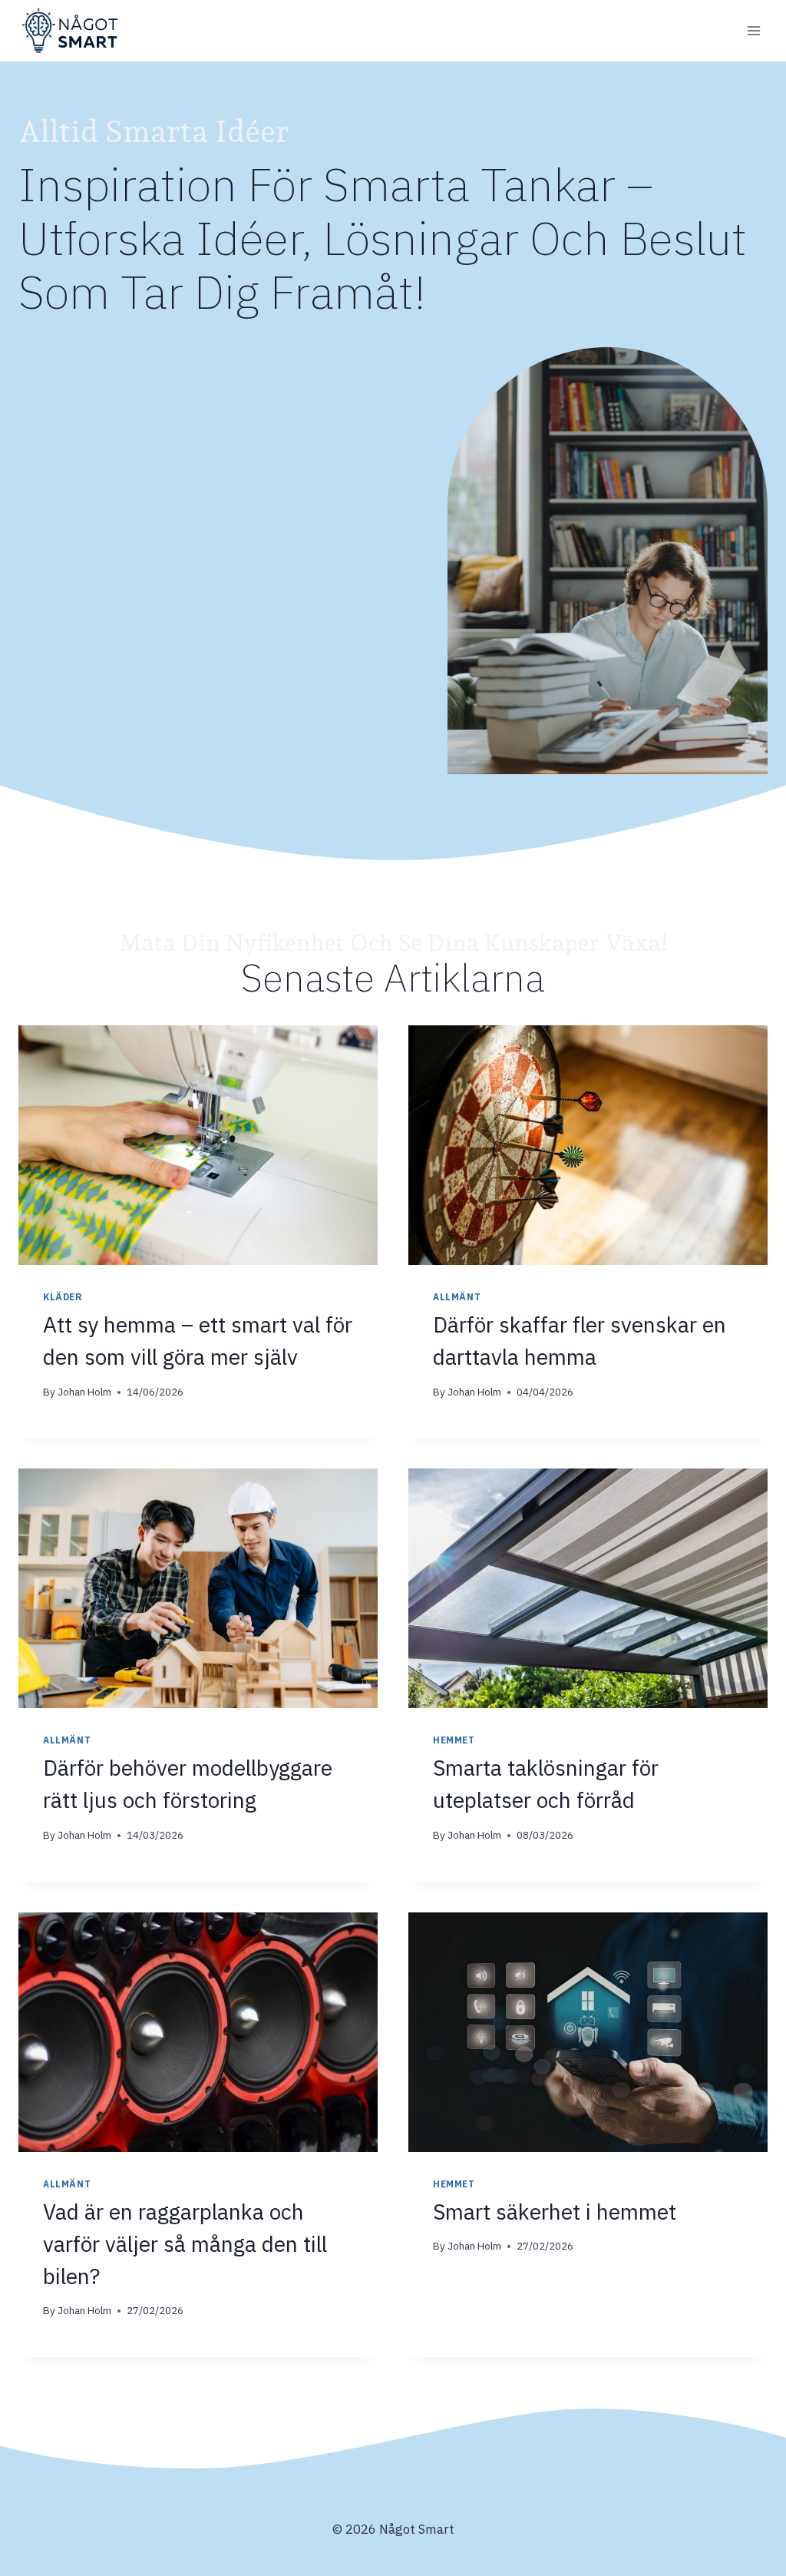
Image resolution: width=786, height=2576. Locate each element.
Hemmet (454, 1740)
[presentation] (198, 1145)
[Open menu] (753, 30)
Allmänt (457, 1297)
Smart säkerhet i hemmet (557, 2212)
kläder (63, 1297)
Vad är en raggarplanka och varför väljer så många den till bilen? (185, 2244)
